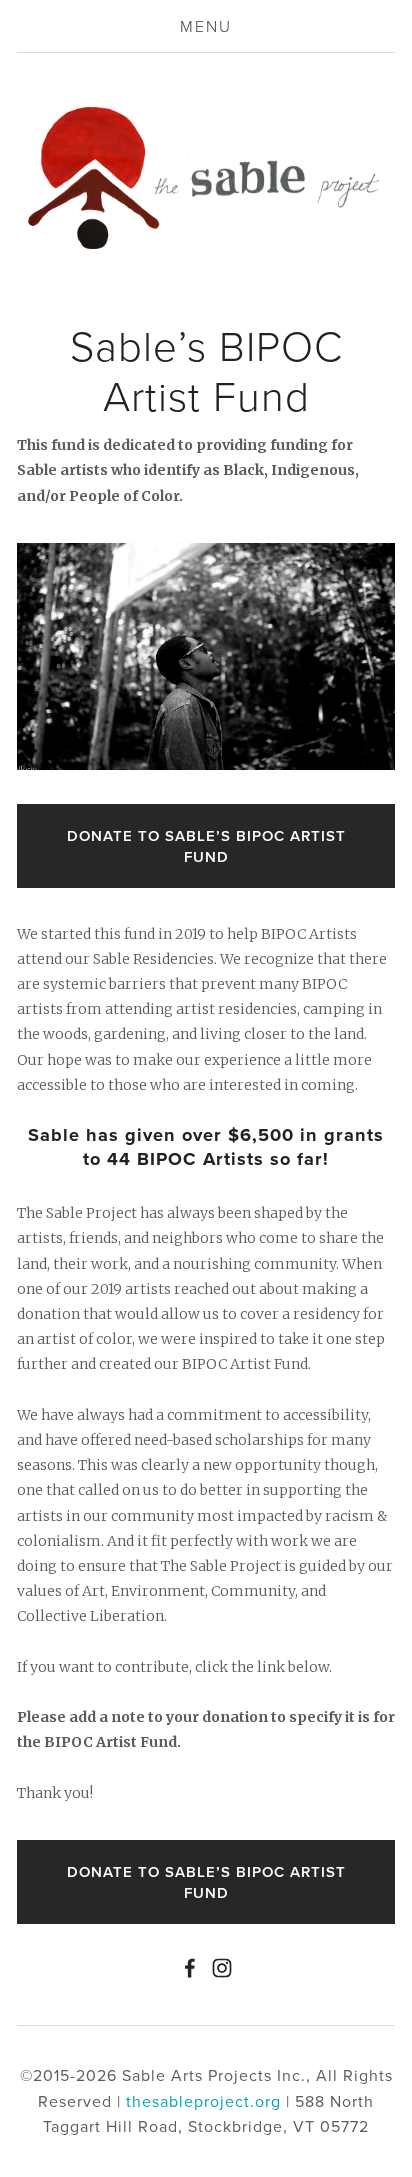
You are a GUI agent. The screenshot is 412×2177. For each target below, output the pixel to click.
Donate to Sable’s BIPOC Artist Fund (206, 846)
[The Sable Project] (222, 1968)
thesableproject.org (203, 2101)
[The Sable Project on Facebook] (190, 1968)
